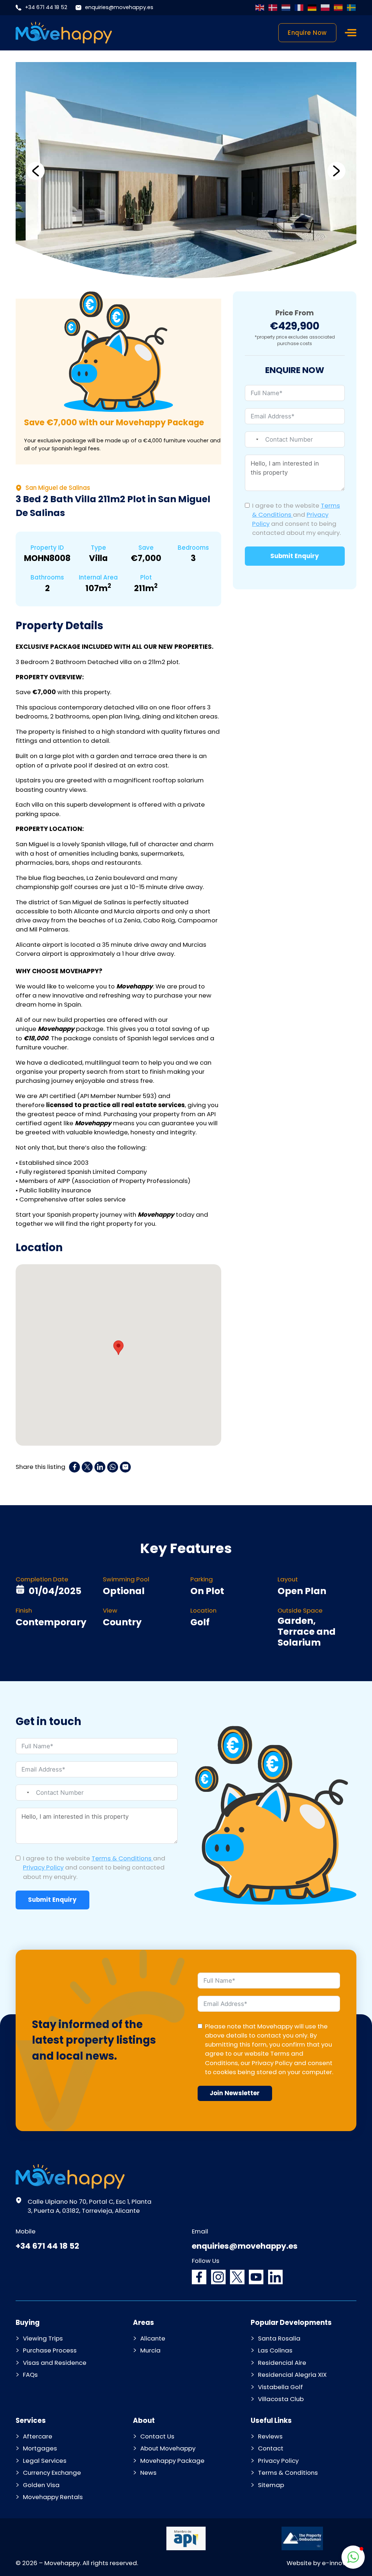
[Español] (339, 8)
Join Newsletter (235, 2093)
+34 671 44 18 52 (46, 7)
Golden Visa (41, 2485)
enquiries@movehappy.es (119, 7)
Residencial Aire (282, 2363)
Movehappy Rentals (53, 2497)
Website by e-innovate (322, 2563)
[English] (260, 8)
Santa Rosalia (279, 2338)
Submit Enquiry (295, 556)
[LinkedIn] (100, 1467)
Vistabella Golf (280, 2387)
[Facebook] (74, 1467)
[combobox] (253, 439)
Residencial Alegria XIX (292, 2375)
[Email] (125, 1467)
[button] (36, 171)
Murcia (150, 2350)
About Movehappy (168, 2448)
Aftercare (38, 2436)
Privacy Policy (43, 1867)
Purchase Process (50, 2350)
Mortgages (40, 2448)
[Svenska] (352, 8)
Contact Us (157, 2436)
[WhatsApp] (113, 1467)
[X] (87, 1467)
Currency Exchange (52, 2473)
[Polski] (325, 8)
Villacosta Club (281, 2399)
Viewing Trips (43, 2338)
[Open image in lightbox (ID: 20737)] (186, 171)
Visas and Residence (55, 2363)
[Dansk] (273, 8)
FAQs (30, 2375)
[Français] (299, 8)
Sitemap (271, 2485)
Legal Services (45, 2461)
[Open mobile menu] (351, 33)
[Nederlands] (286, 8)
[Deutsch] (312, 8)
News (148, 2473)
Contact (271, 2448)
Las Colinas (275, 2350)
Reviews (270, 2436)
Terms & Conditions (122, 1858)
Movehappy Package (172, 2461)
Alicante (153, 2338)
